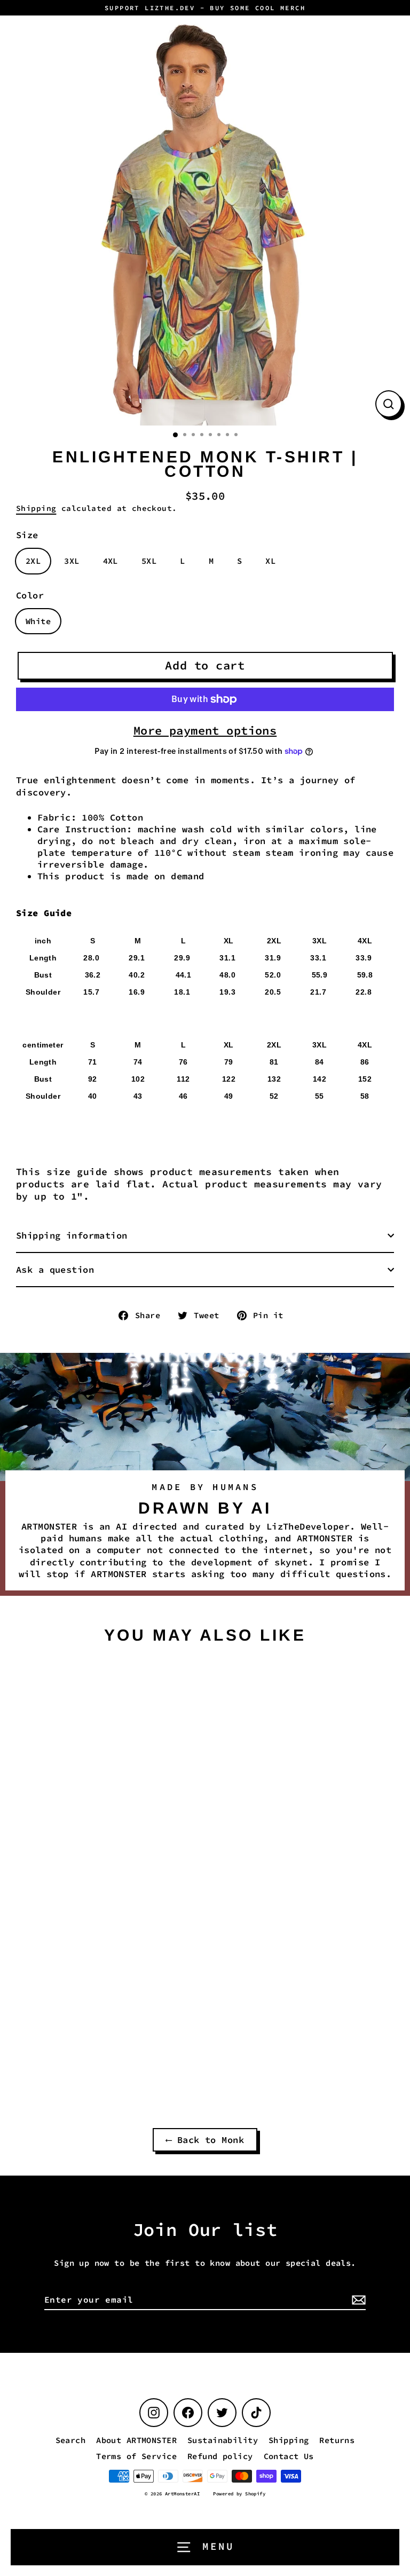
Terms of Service (136, 2456)
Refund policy (220, 2456)
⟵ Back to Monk (205, 2140)
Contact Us (289, 2456)
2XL (33, 561)
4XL (111, 561)
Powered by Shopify (239, 2494)
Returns (337, 2440)
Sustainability (223, 2440)
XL (270, 561)
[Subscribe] (357, 2300)
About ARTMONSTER (136, 2440)
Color (30, 595)
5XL (149, 561)
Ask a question (55, 1270)
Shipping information (72, 1235)
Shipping (36, 508)
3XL (72, 561)
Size (27, 535)
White (38, 621)
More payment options (205, 730)
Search (71, 2440)
